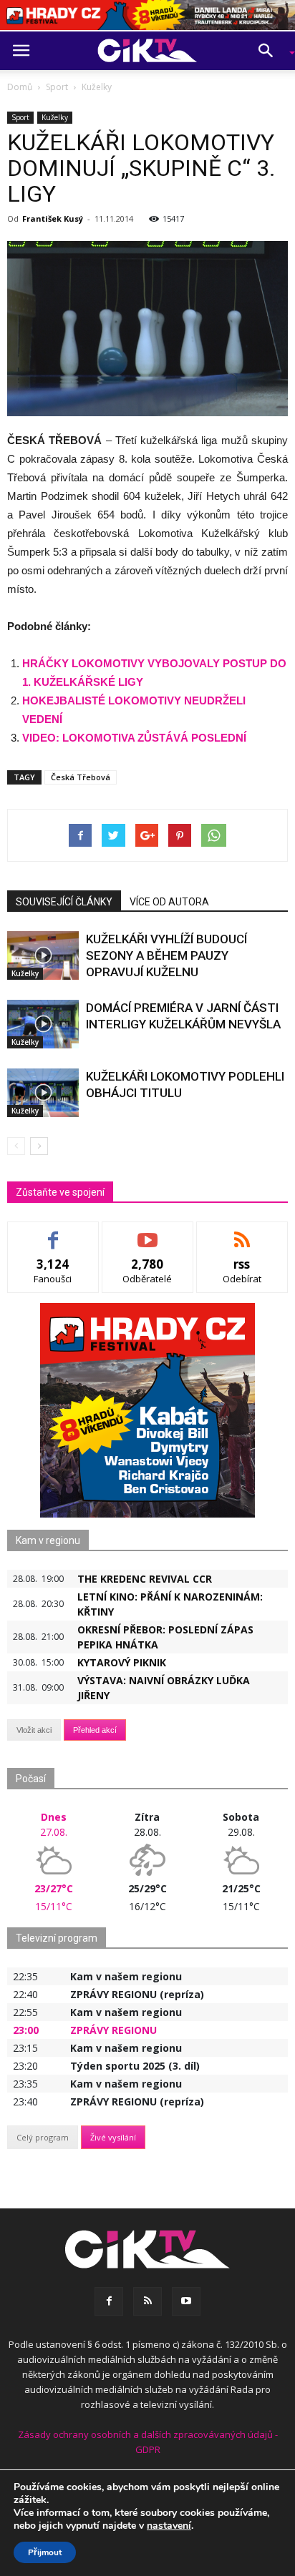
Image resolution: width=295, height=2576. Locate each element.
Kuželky (55, 117)
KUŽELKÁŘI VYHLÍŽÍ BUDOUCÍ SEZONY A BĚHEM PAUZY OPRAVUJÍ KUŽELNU (166, 955)
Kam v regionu (48, 1540)
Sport (20, 117)
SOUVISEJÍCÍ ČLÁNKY (64, 902)
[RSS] (147, 2301)
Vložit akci (34, 1730)
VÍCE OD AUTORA (169, 902)
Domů (20, 87)
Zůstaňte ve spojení (60, 1192)
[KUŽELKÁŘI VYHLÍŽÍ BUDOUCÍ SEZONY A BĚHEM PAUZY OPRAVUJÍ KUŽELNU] (43, 956)
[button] (271, 51)
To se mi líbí (53, 1233)
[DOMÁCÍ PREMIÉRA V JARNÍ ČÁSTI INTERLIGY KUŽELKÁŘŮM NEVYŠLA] (43, 1024)
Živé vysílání (113, 2137)
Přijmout (45, 2552)
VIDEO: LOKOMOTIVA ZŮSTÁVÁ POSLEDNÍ (134, 738)
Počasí (31, 1779)
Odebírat (147, 1233)
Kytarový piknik (122, 1662)
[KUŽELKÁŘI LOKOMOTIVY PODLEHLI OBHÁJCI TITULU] (43, 1093)
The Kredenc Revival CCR (145, 1579)
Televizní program (57, 1938)
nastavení (169, 2526)
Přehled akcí (95, 1730)
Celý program (43, 2137)
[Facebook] (109, 2301)
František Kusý (53, 218)
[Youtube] (186, 2301)
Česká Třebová (81, 777)
